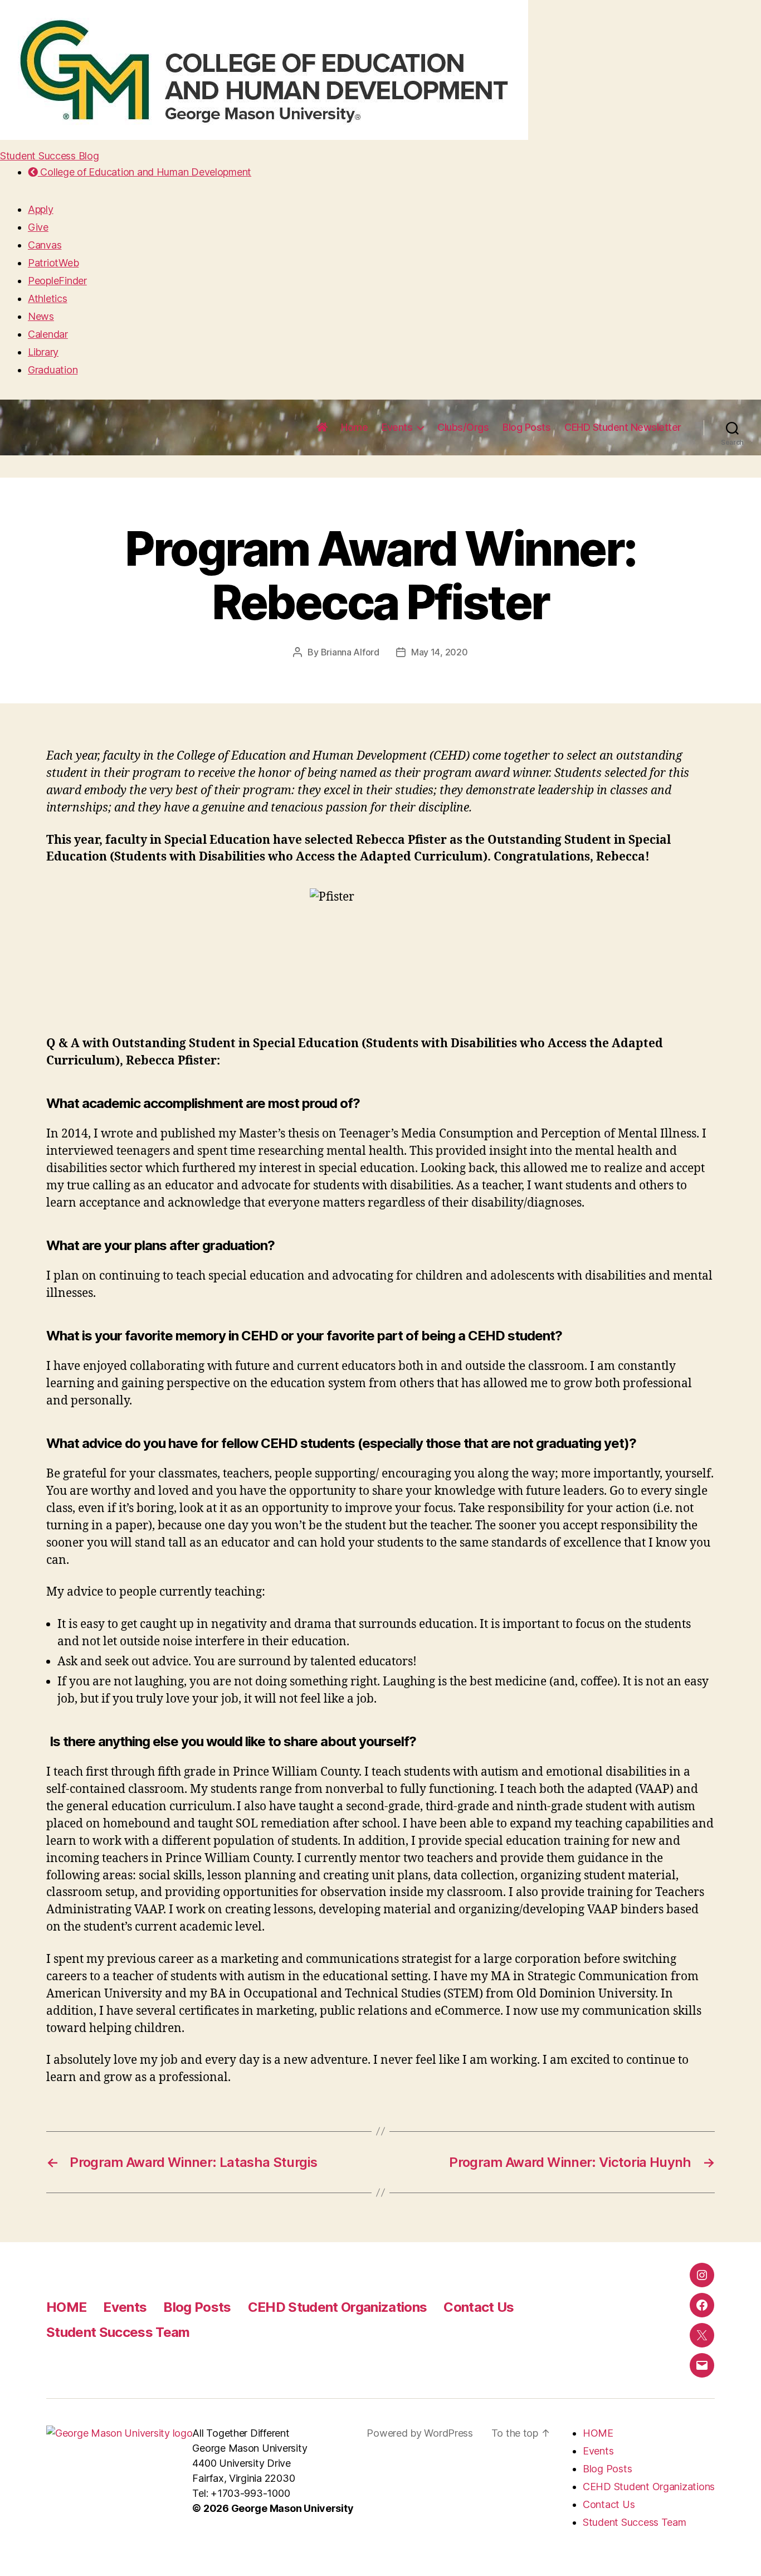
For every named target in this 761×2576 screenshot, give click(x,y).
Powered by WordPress (420, 2433)
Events (397, 427)
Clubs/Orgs (463, 427)
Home (354, 427)
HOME (66, 2307)
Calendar (48, 334)
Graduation (53, 370)
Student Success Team (118, 2332)
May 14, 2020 (440, 652)
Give (38, 227)
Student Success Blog (50, 156)
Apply (41, 209)
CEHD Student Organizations (338, 2307)
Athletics (48, 298)
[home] (322, 427)
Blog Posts (526, 427)
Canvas (45, 245)
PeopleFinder (57, 281)
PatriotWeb (53, 263)
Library (43, 352)
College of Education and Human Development (145, 172)
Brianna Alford (350, 652)
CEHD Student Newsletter (623, 427)
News (41, 316)
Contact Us (479, 2307)
